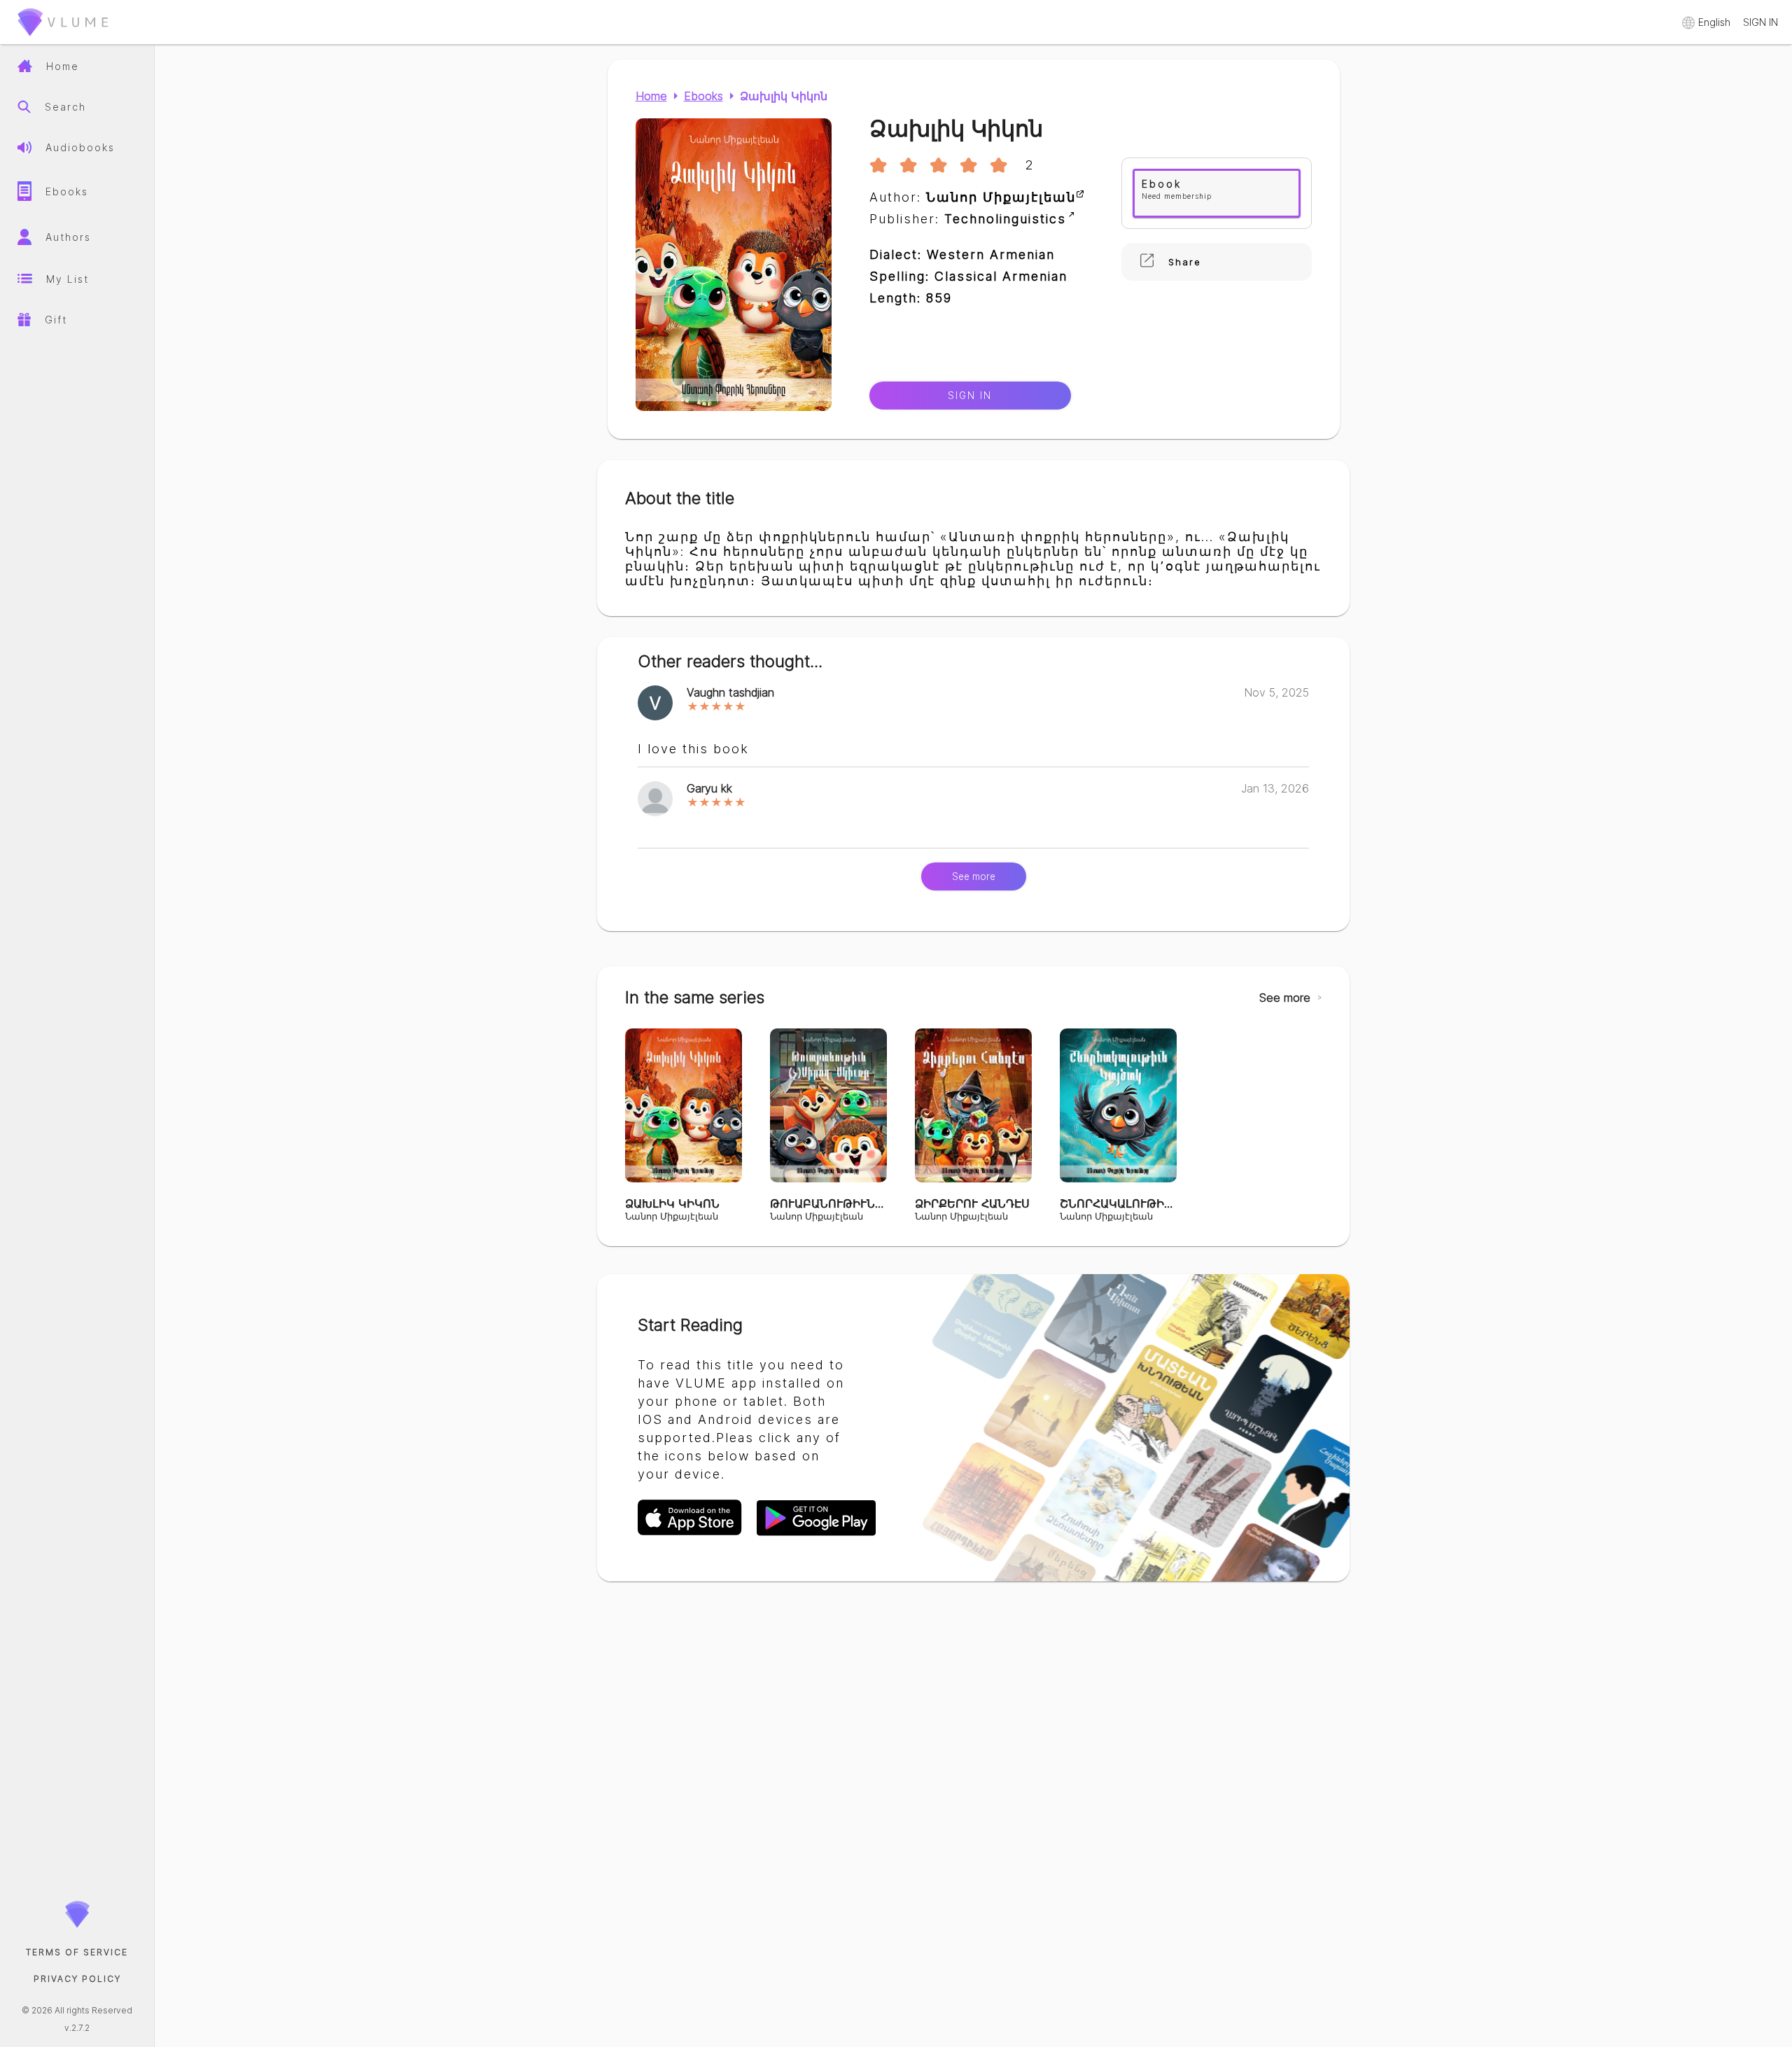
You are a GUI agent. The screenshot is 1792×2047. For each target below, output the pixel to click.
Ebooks (703, 96)
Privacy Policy (77, 1979)
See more (974, 876)
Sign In (970, 396)
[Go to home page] (63, 39)
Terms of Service (77, 1952)
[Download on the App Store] (697, 1534)
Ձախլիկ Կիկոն (784, 96)
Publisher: (968, 219)
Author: (973, 197)
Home (651, 96)
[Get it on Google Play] (816, 1534)
